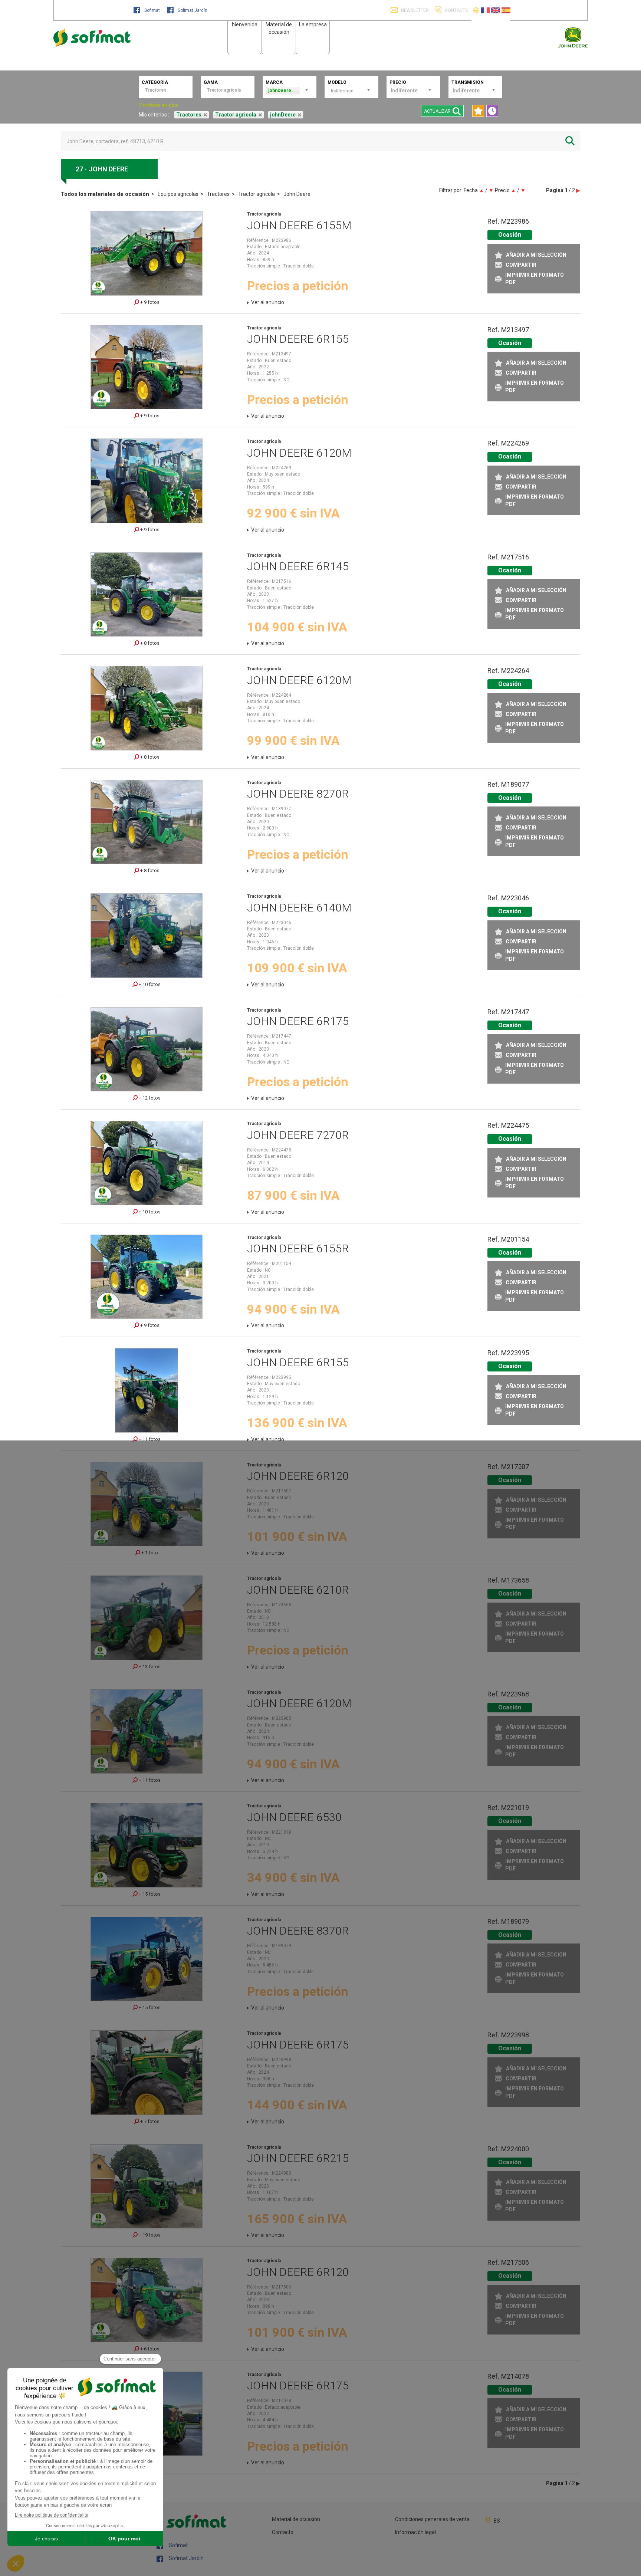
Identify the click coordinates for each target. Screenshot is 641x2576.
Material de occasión (296, 2519)
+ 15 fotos (149, 1894)
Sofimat (152, 10)
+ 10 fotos (149, 984)
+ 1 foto (149, 1553)
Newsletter (414, 10)
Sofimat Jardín (192, 10)
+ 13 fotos (149, 1667)
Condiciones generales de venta (432, 2519)
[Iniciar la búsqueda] (570, 141)
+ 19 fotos (149, 2235)
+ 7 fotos (149, 2121)
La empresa (313, 24)
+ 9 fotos (149, 302)
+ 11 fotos (149, 1439)
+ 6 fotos (149, 2349)
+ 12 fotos (149, 1098)
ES (497, 2521)
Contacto (283, 2532)
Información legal (415, 2532)
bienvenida (245, 24)
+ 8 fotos (149, 643)
